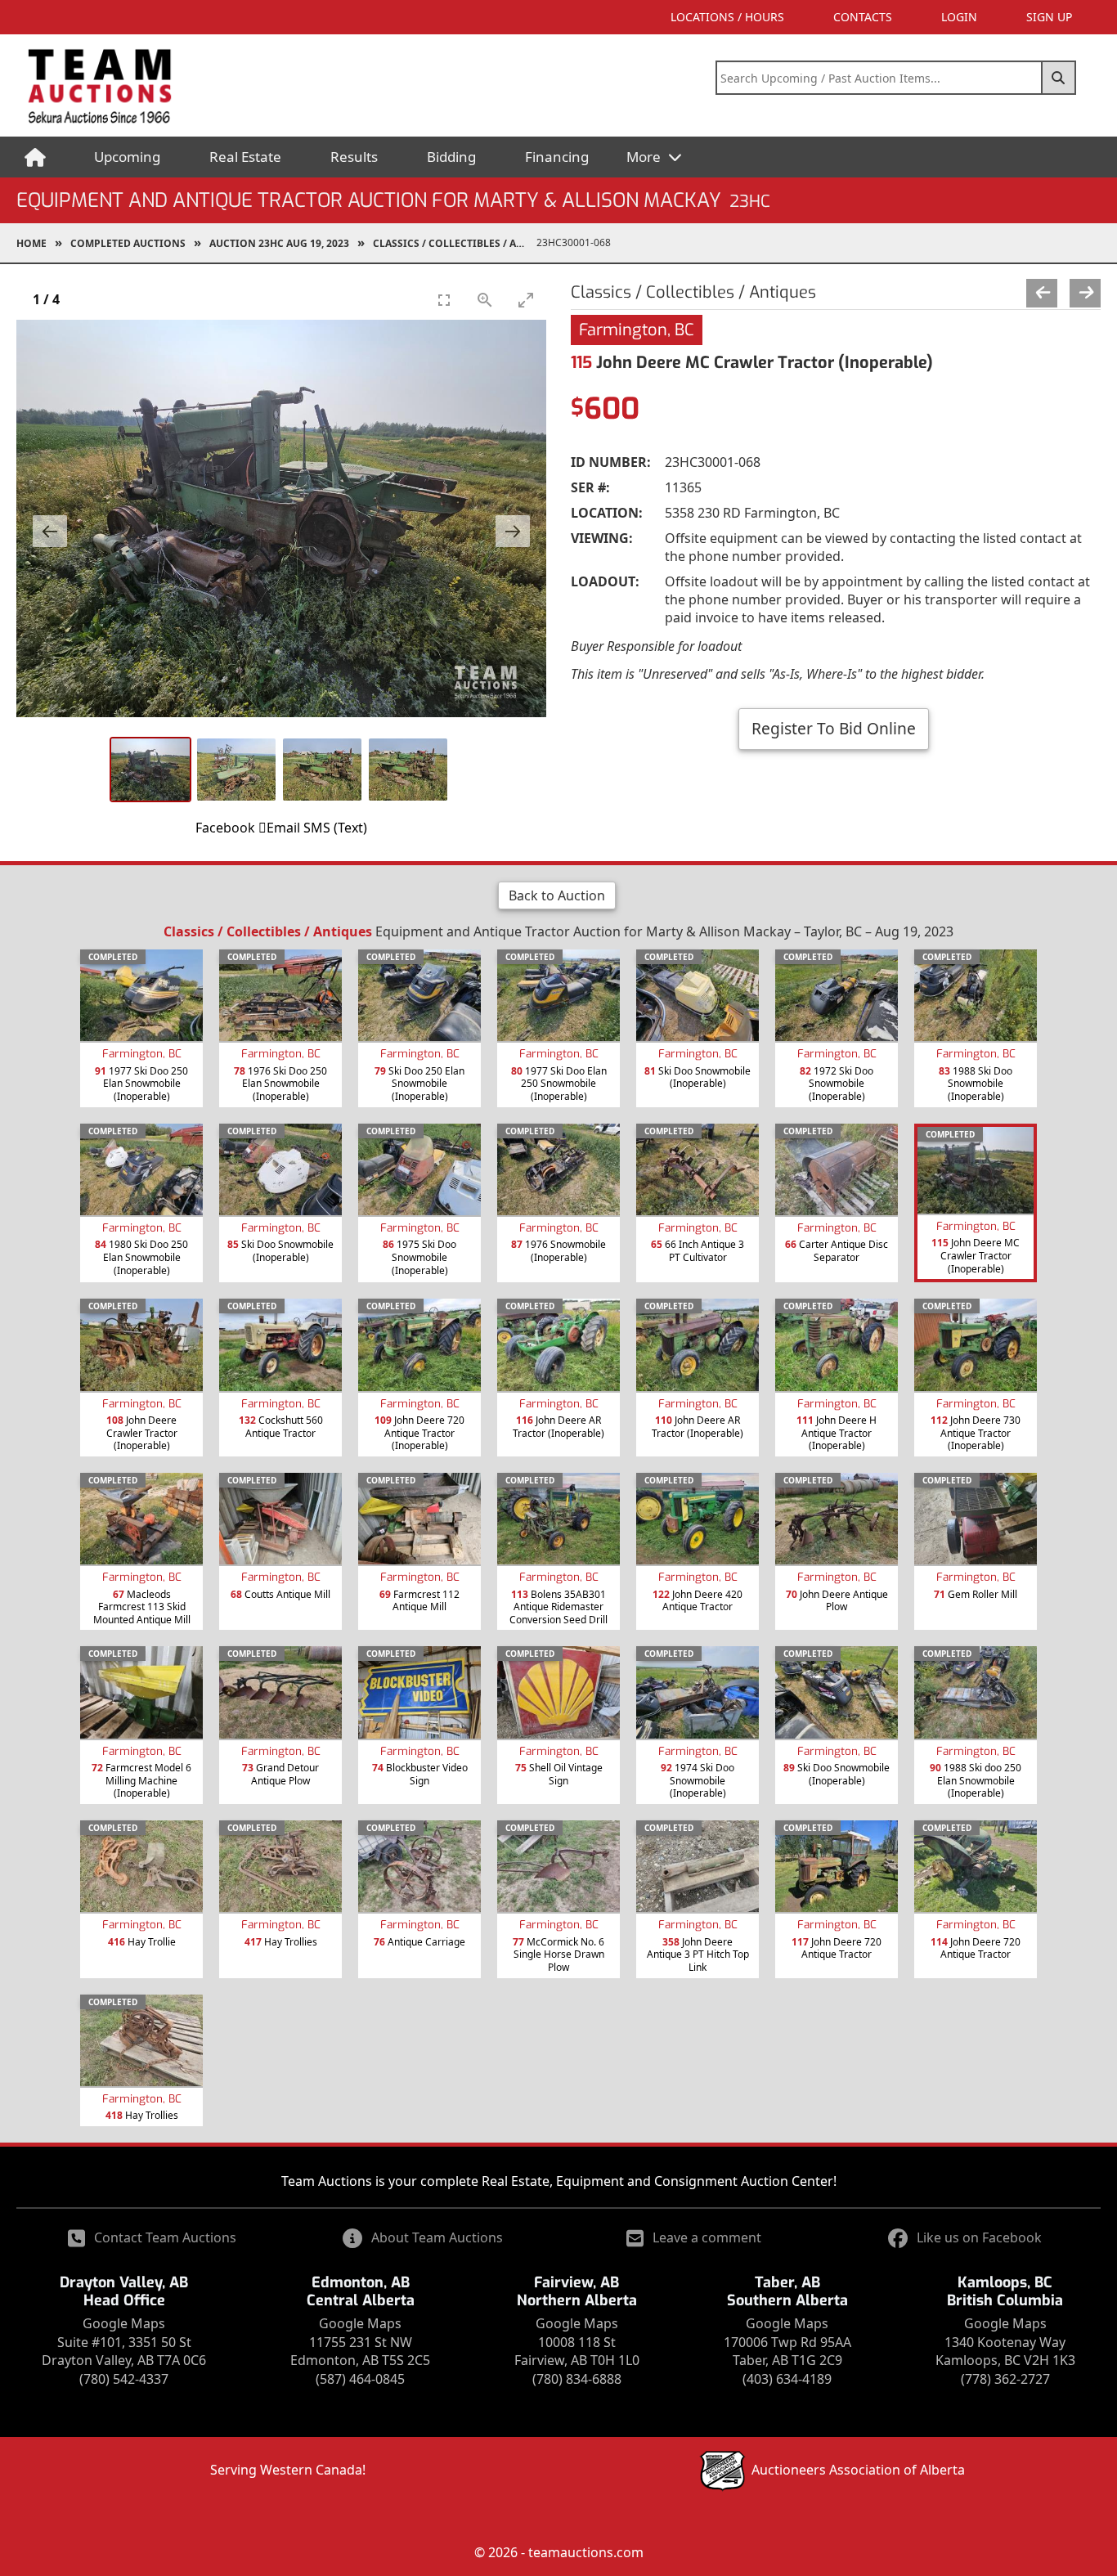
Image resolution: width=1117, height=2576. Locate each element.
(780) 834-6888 (577, 2379)
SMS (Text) (335, 828)
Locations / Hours (727, 17)
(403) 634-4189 (787, 2379)
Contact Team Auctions (165, 2237)
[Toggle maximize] (526, 300)
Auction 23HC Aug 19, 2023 (279, 243)
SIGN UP (1049, 17)
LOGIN (959, 17)
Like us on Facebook (979, 2237)
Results (354, 157)
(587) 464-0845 (360, 2379)
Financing (557, 157)
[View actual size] (485, 300)
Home (31, 243)
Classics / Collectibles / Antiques (455, 243)
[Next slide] (513, 531)
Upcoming (127, 157)
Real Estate (245, 157)
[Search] (1059, 78)
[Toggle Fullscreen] (444, 300)
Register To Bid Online (834, 728)
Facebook (225, 828)
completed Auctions (128, 243)
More (645, 157)
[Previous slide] (50, 531)
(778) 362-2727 (1005, 2379)
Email (283, 828)
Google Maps (124, 2323)
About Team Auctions (437, 2237)
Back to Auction (557, 895)
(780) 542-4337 (124, 2379)
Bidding (451, 157)
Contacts (863, 17)
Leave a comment (707, 2237)
